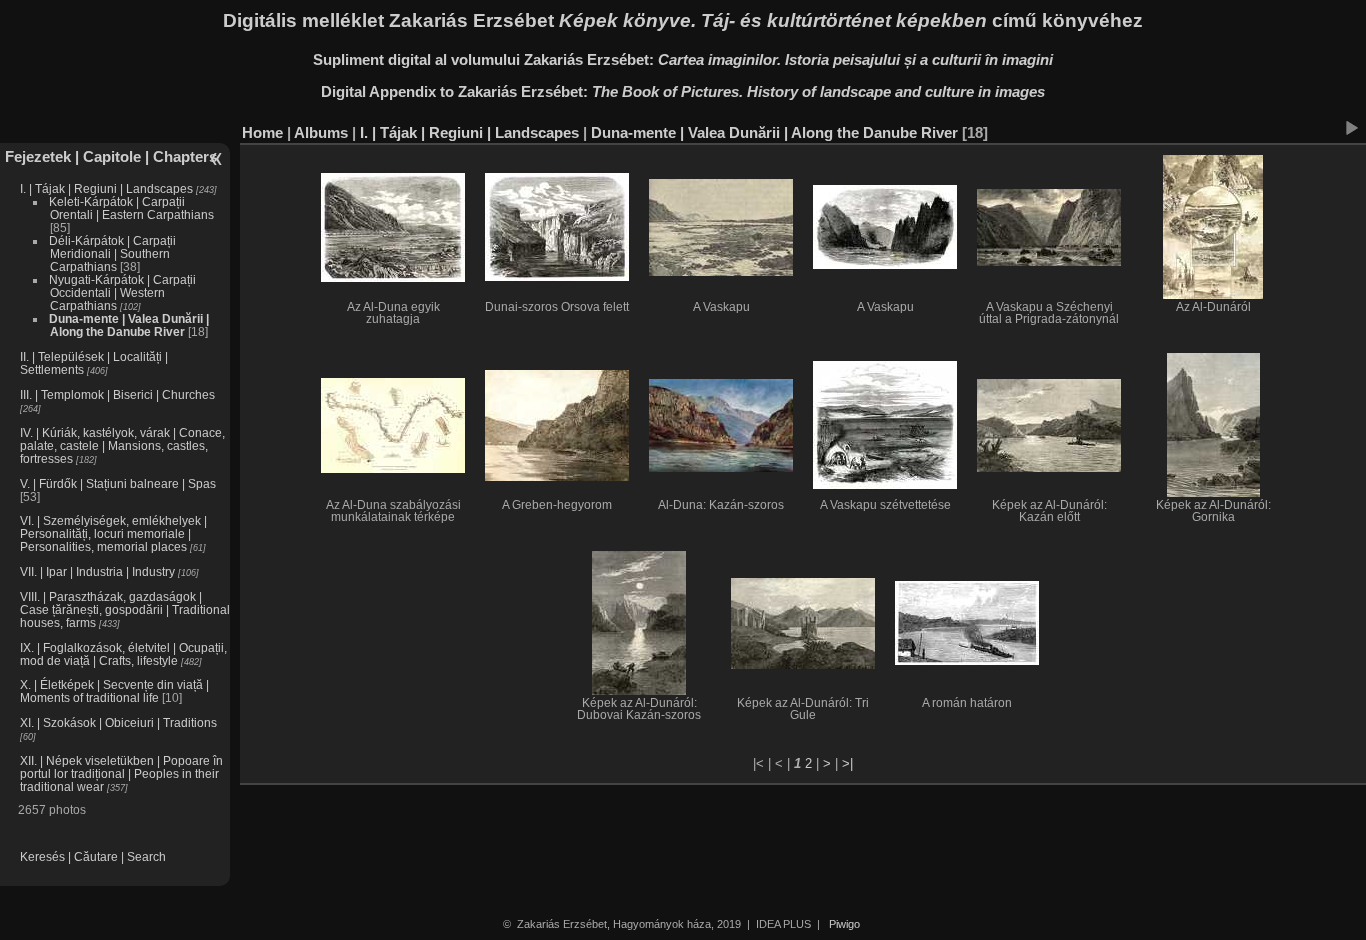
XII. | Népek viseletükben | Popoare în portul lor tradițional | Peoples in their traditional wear (121, 773)
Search (146, 856)
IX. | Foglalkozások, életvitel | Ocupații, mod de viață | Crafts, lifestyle (123, 654)
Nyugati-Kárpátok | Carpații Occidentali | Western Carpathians (122, 292)
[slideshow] (1351, 128)
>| (847, 763)
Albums (321, 132)
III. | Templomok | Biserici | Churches (117, 394)
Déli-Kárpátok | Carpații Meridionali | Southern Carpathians (112, 253)
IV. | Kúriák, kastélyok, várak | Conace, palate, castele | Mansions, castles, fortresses (122, 445)
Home (262, 132)
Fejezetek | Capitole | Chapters (111, 156)
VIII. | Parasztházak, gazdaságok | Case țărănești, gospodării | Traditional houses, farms (125, 609)
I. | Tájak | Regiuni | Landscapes (106, 188)
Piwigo (844, 924)
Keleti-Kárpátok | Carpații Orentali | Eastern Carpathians (131, 208)
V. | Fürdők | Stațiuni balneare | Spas (118, 483)
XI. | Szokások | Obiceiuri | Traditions (118, 722)
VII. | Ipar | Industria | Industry (97, 571)
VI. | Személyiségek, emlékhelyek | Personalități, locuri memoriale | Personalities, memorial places (113, 533)
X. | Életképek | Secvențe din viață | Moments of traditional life (114, 691)
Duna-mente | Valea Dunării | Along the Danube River (129, 325)
